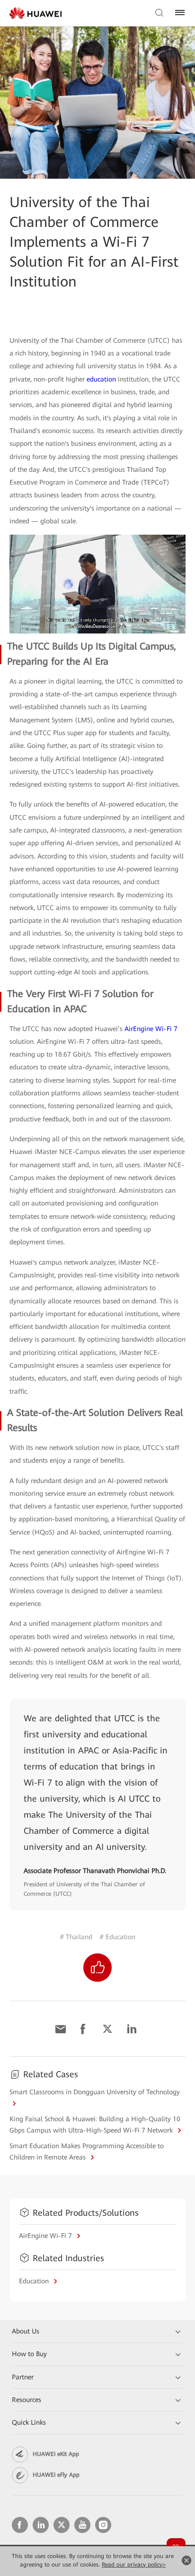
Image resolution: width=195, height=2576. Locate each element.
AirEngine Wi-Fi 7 (151, 1029)
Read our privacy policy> (134, 2565)
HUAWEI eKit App (56, 2454)
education (101, 379)
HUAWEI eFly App (56, 2475)
